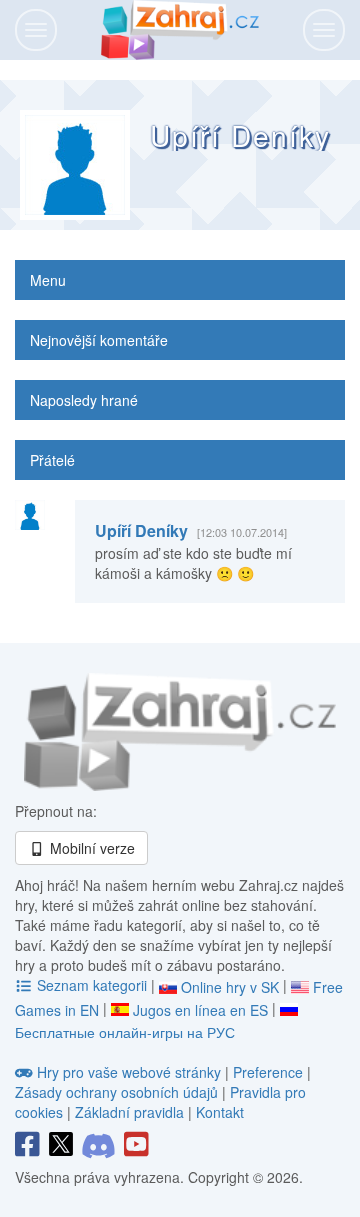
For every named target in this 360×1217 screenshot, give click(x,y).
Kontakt (220, 1112)
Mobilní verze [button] (90, 848)
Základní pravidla (129, 1112)
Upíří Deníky (141, 530)
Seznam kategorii (92, 985)
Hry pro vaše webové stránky (129, 1072)
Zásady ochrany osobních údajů (116, 1092)
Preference (270, 1072)
